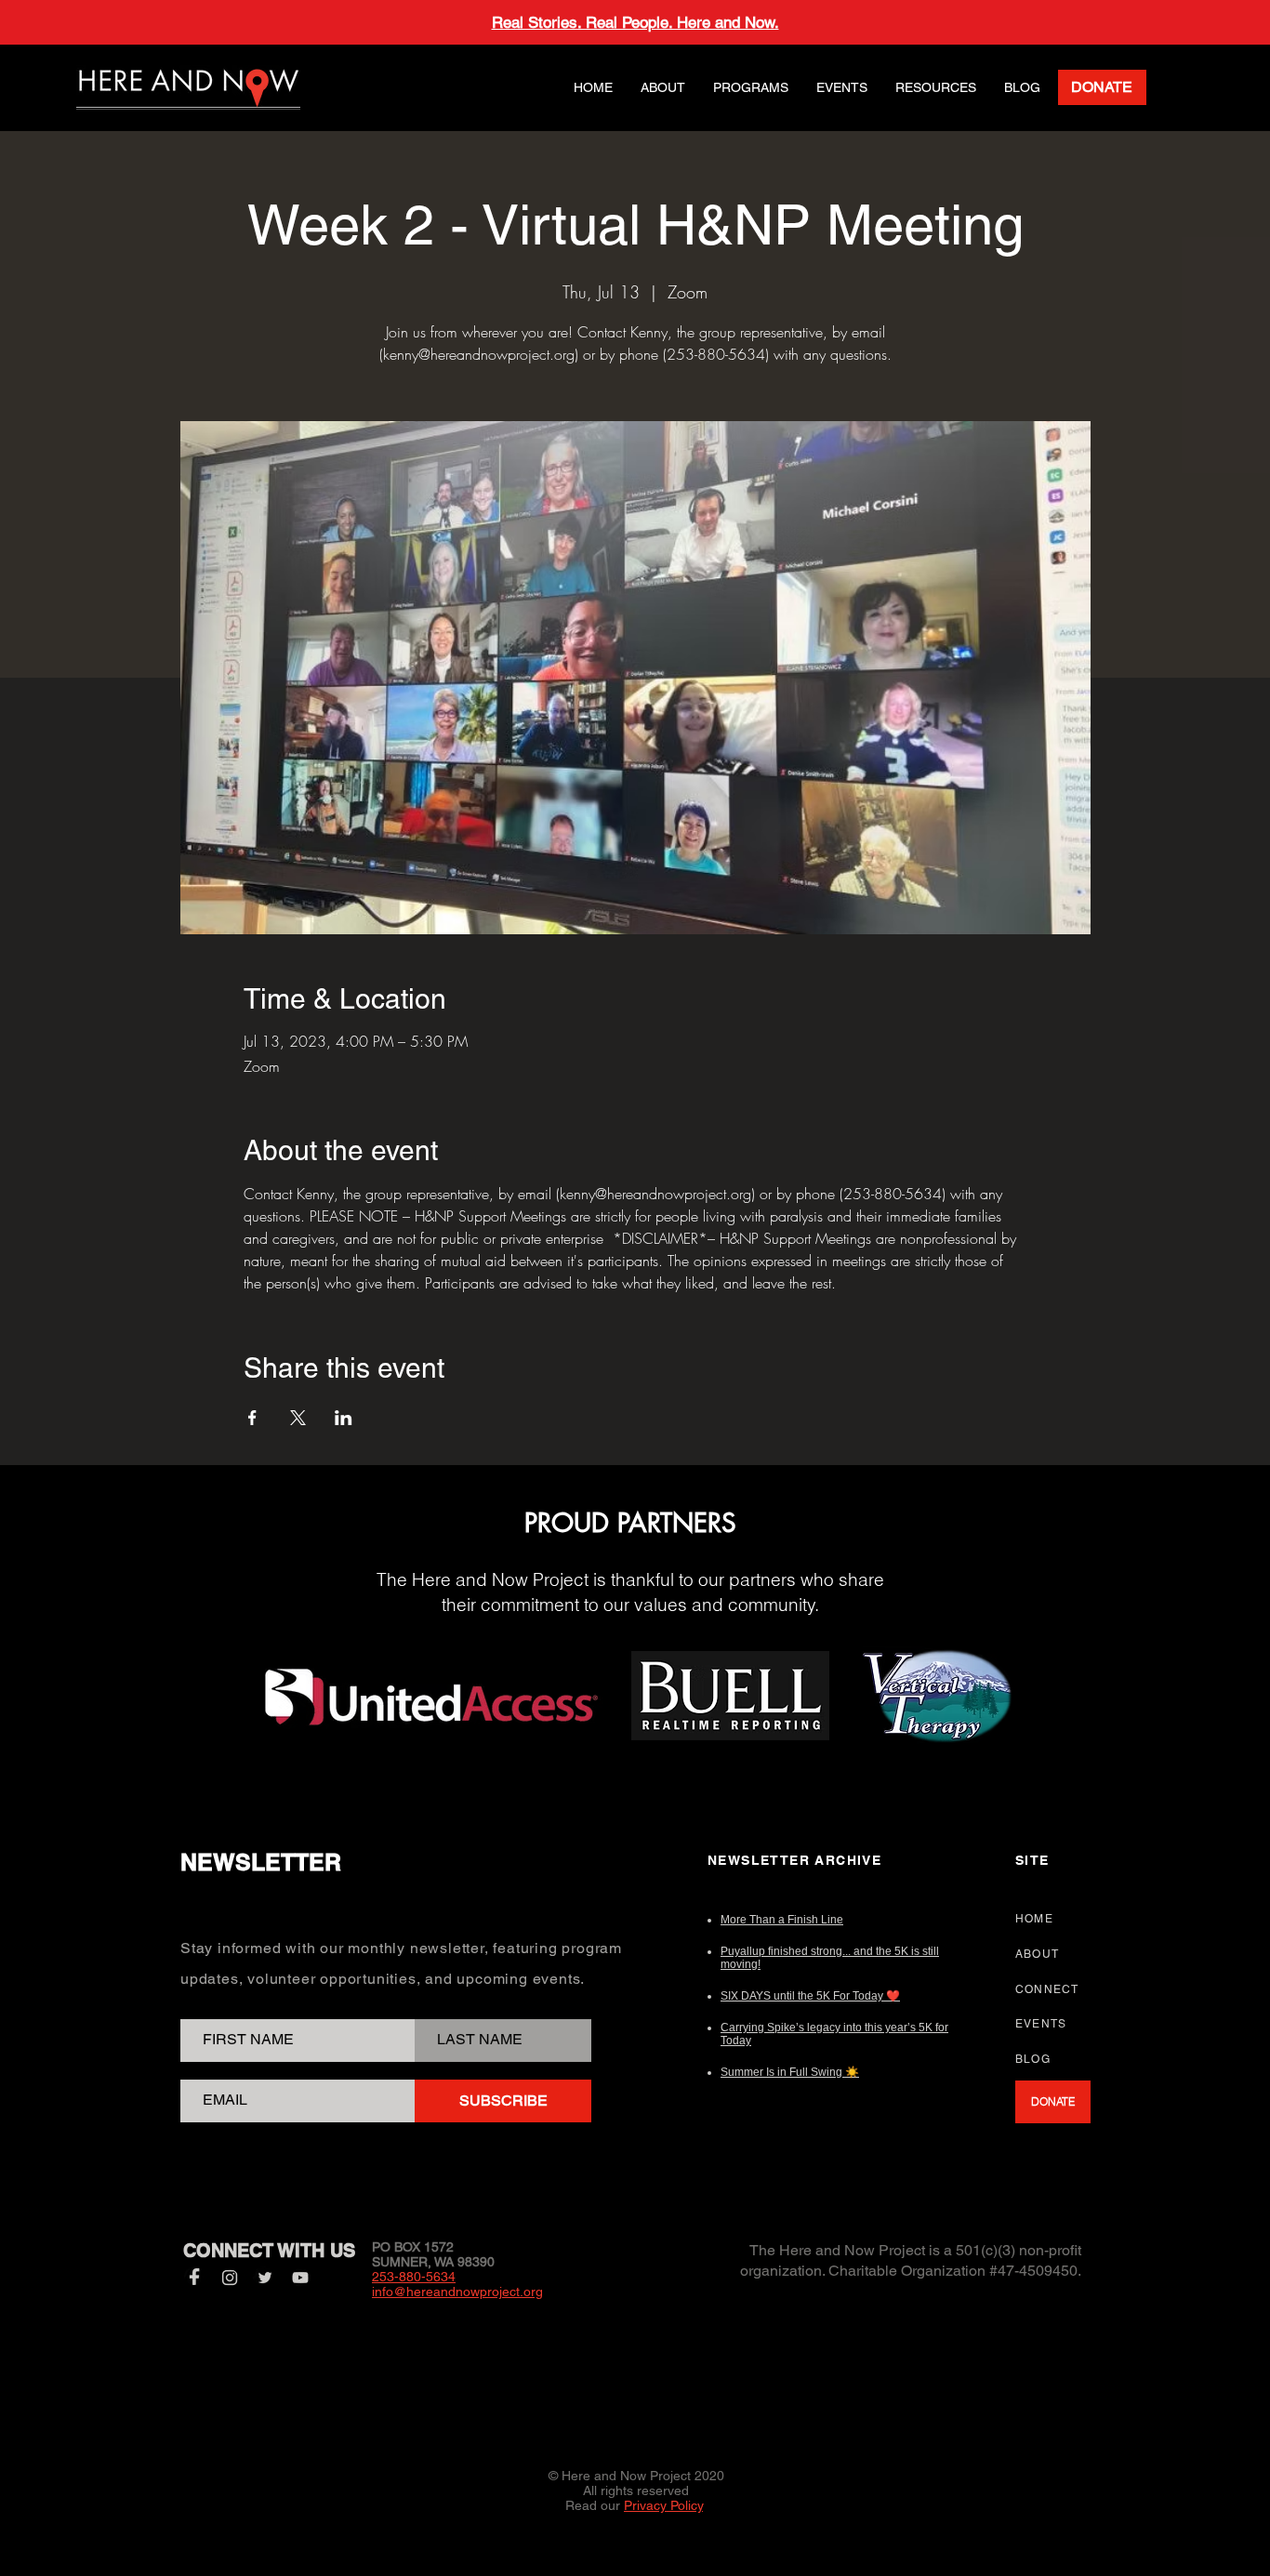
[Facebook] (194, 2278)
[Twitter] (265, 2278)
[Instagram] (230, 2278)
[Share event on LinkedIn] (344, 1418)
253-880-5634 (414, 2277)
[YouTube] (300, 2278)
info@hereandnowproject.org (457, 2292)
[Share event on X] (298, 1418)
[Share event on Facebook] (252, 1418)
